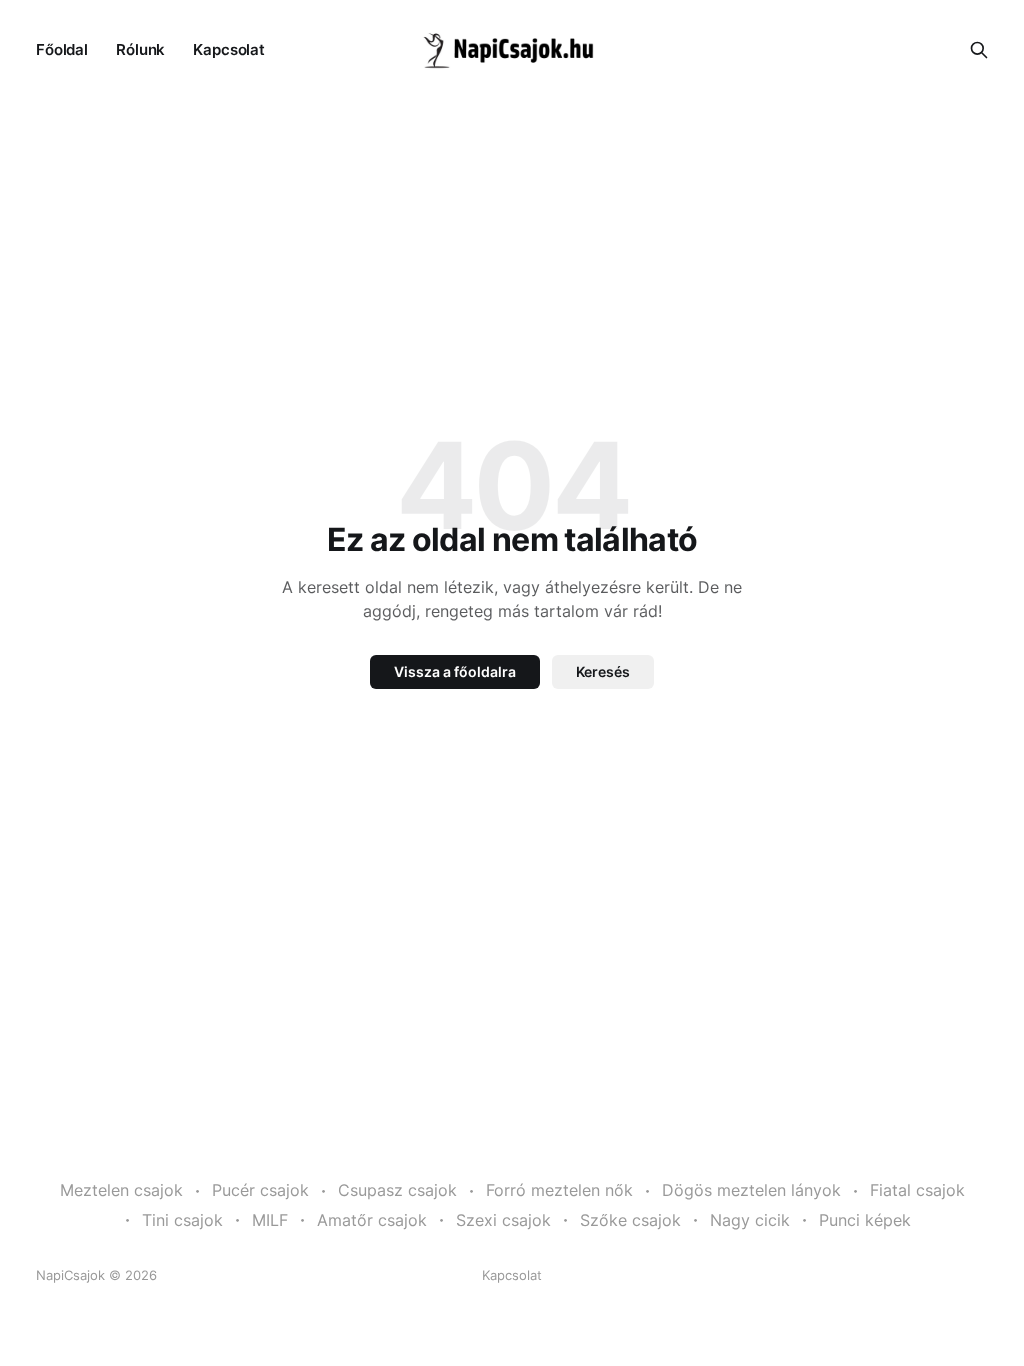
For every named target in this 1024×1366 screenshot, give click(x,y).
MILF (270, 1220)
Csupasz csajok (397, 1190)
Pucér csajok (260, 1190)
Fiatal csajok (917, 1190)
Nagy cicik (750, 1220)
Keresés (603, 671)
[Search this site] (979, 50)
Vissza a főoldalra (455, 671)
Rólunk (140, 49)
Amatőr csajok (372, 1220)
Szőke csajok (630, 1220)
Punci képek (865, 1220)
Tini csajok (182, 1220)
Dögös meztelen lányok (751, 1190)
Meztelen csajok (121, 1190)
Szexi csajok (503, 1220)
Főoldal (62, 49)
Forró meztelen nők (559, 1190)
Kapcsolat (229, 49)
